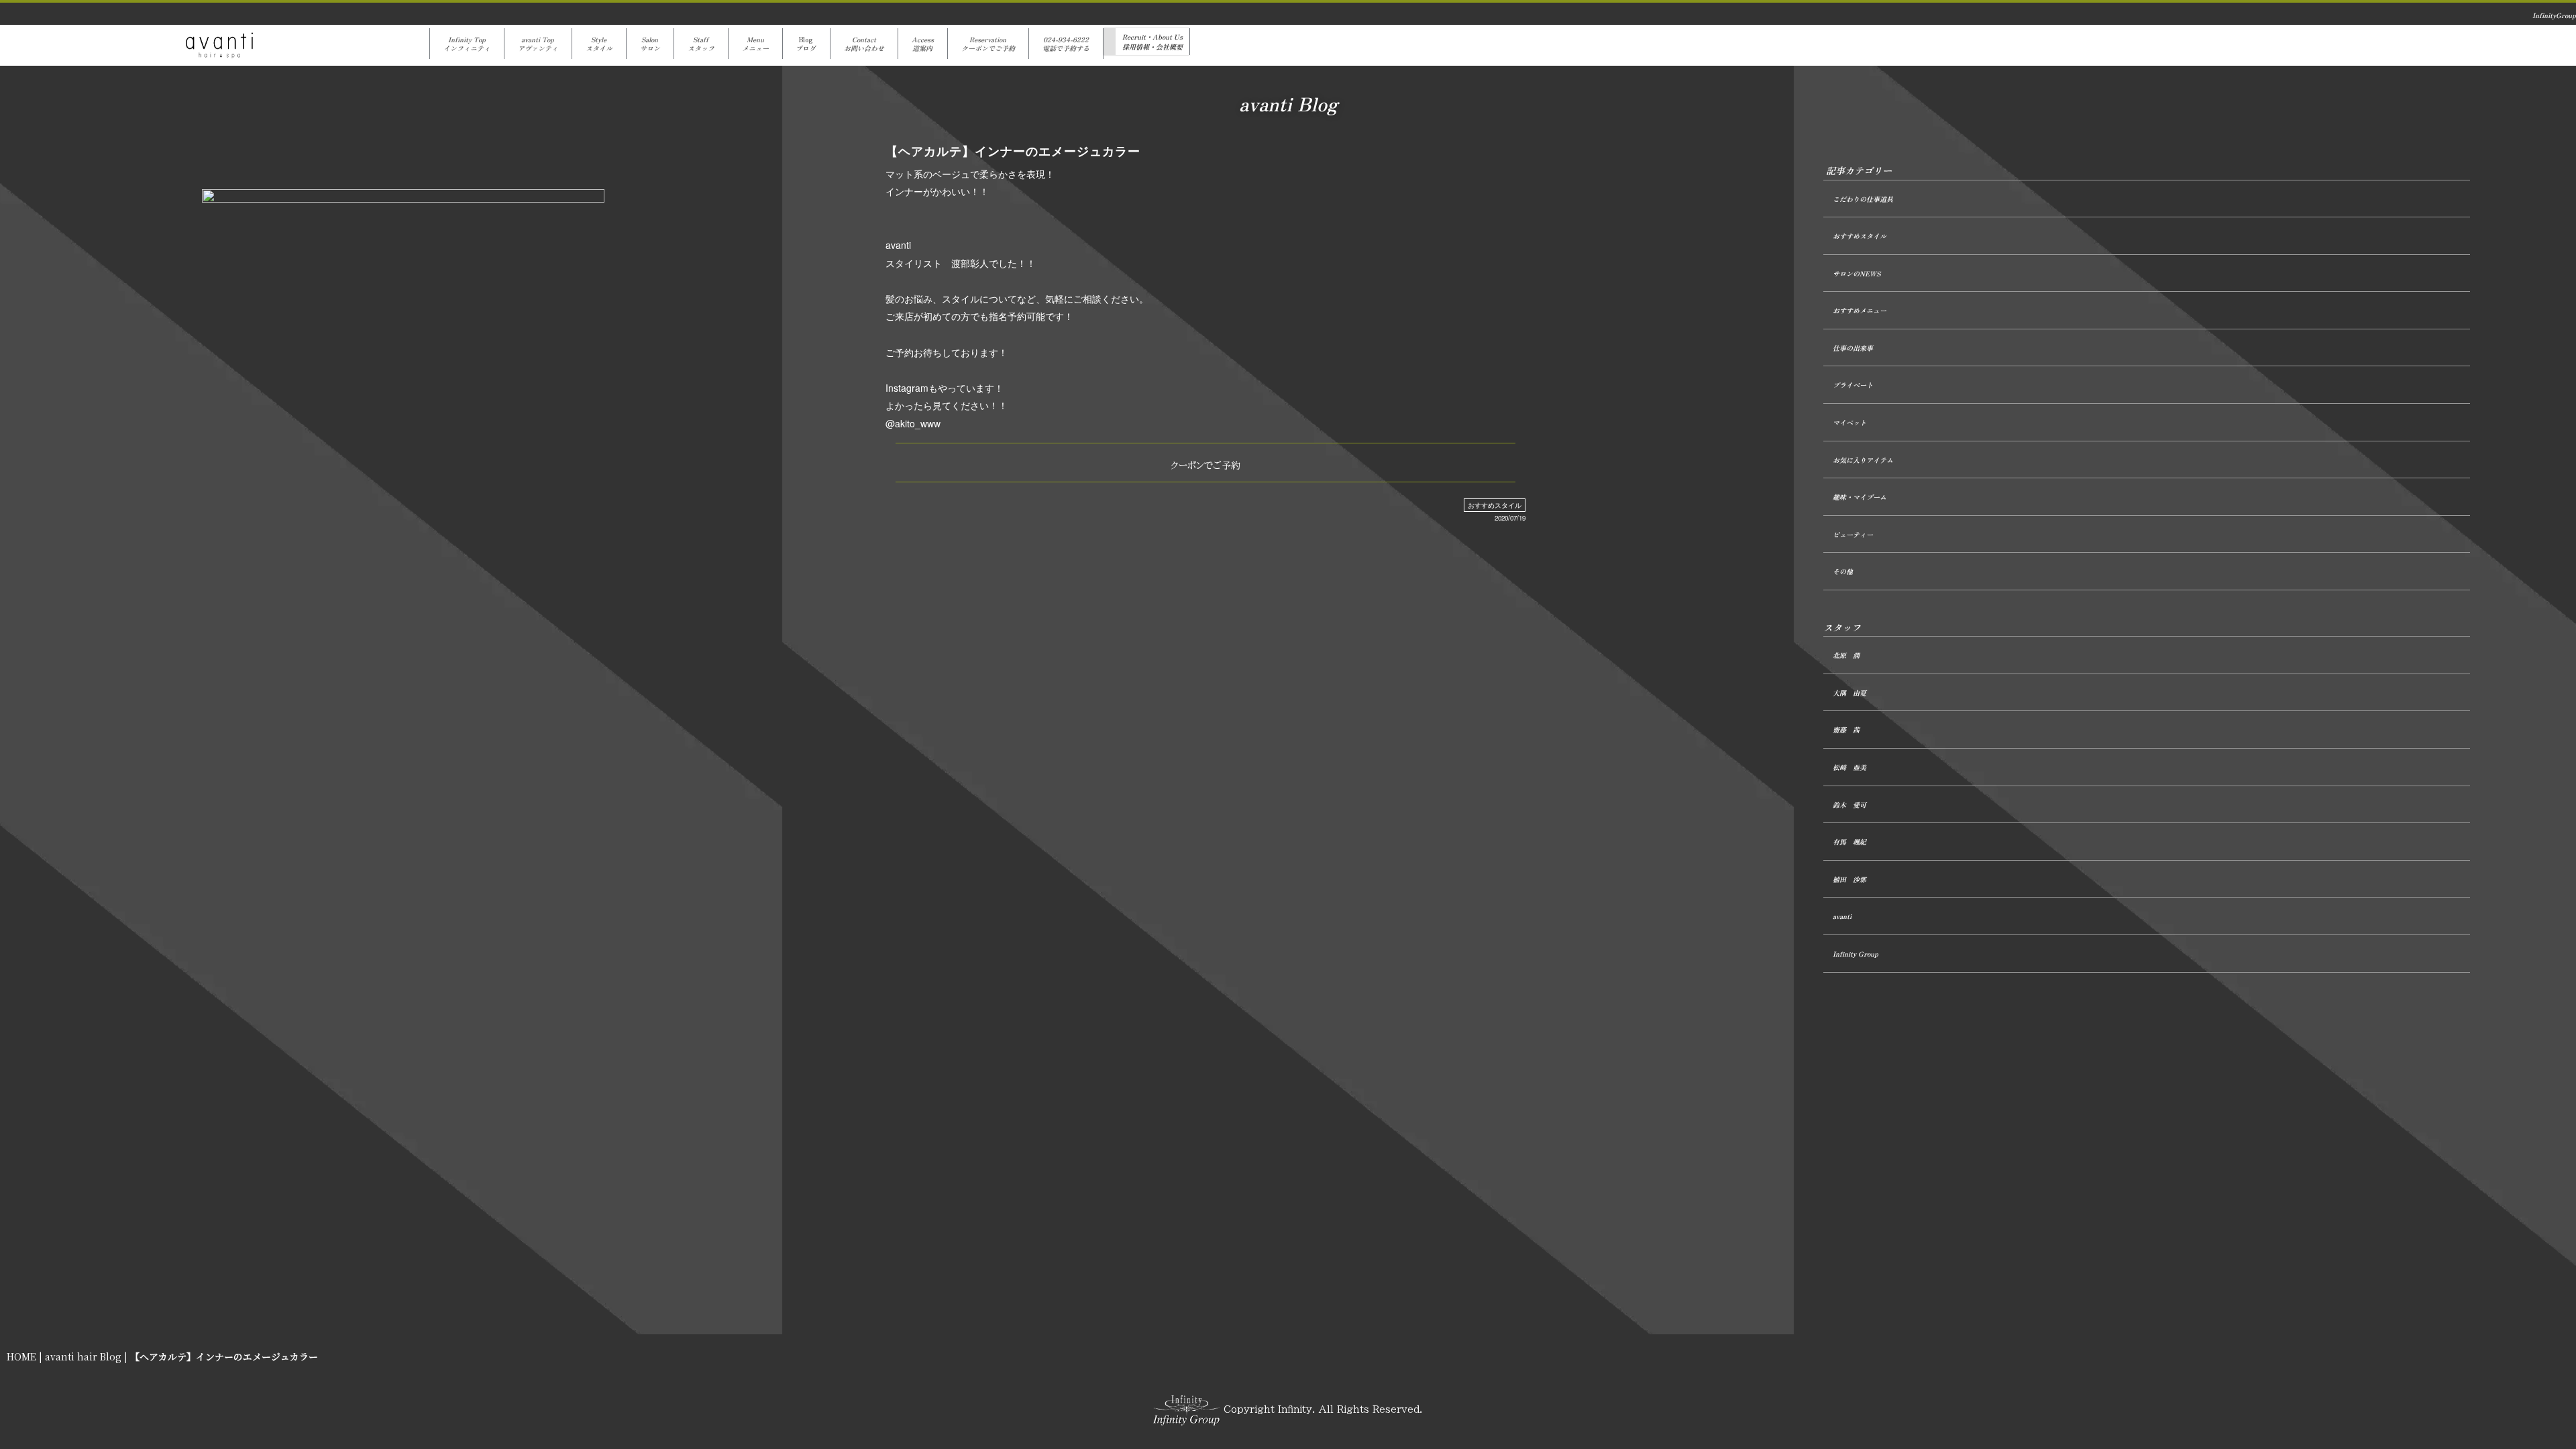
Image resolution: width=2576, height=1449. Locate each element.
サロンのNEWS (1857, 273)
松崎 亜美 (1849, 767)
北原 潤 (1846, 655)
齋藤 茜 (1846, 730)
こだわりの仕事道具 (1863, 199)
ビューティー (1853, 534)
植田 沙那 (1849, 879)
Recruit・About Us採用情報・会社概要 (1152, 42)
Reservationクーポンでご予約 (988, 44)
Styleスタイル (599, 44)
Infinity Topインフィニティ (467, 44)
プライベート (1853, 385)
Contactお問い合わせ (864, 44)
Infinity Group (1856, 954)
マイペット (1849, 422)
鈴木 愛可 (1849, 805)
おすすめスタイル (1495, 505)
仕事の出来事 (1853, 348)
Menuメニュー (755, 44)
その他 (1843, 571)
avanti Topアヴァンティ (538, 44)
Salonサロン (650, 44)
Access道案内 (923, 44)
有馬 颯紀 (1849, 842)
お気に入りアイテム (1863, 460)
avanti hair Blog (83, 1356)
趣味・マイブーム (1860, 497)
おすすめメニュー (1860, 310)
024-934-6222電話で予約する (1066, 44)
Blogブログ (806, 44)
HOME (21, 1356)
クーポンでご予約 (1205, 466)
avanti (1842, 916)
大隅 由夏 (1849, 693)
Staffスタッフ (701, 44)
